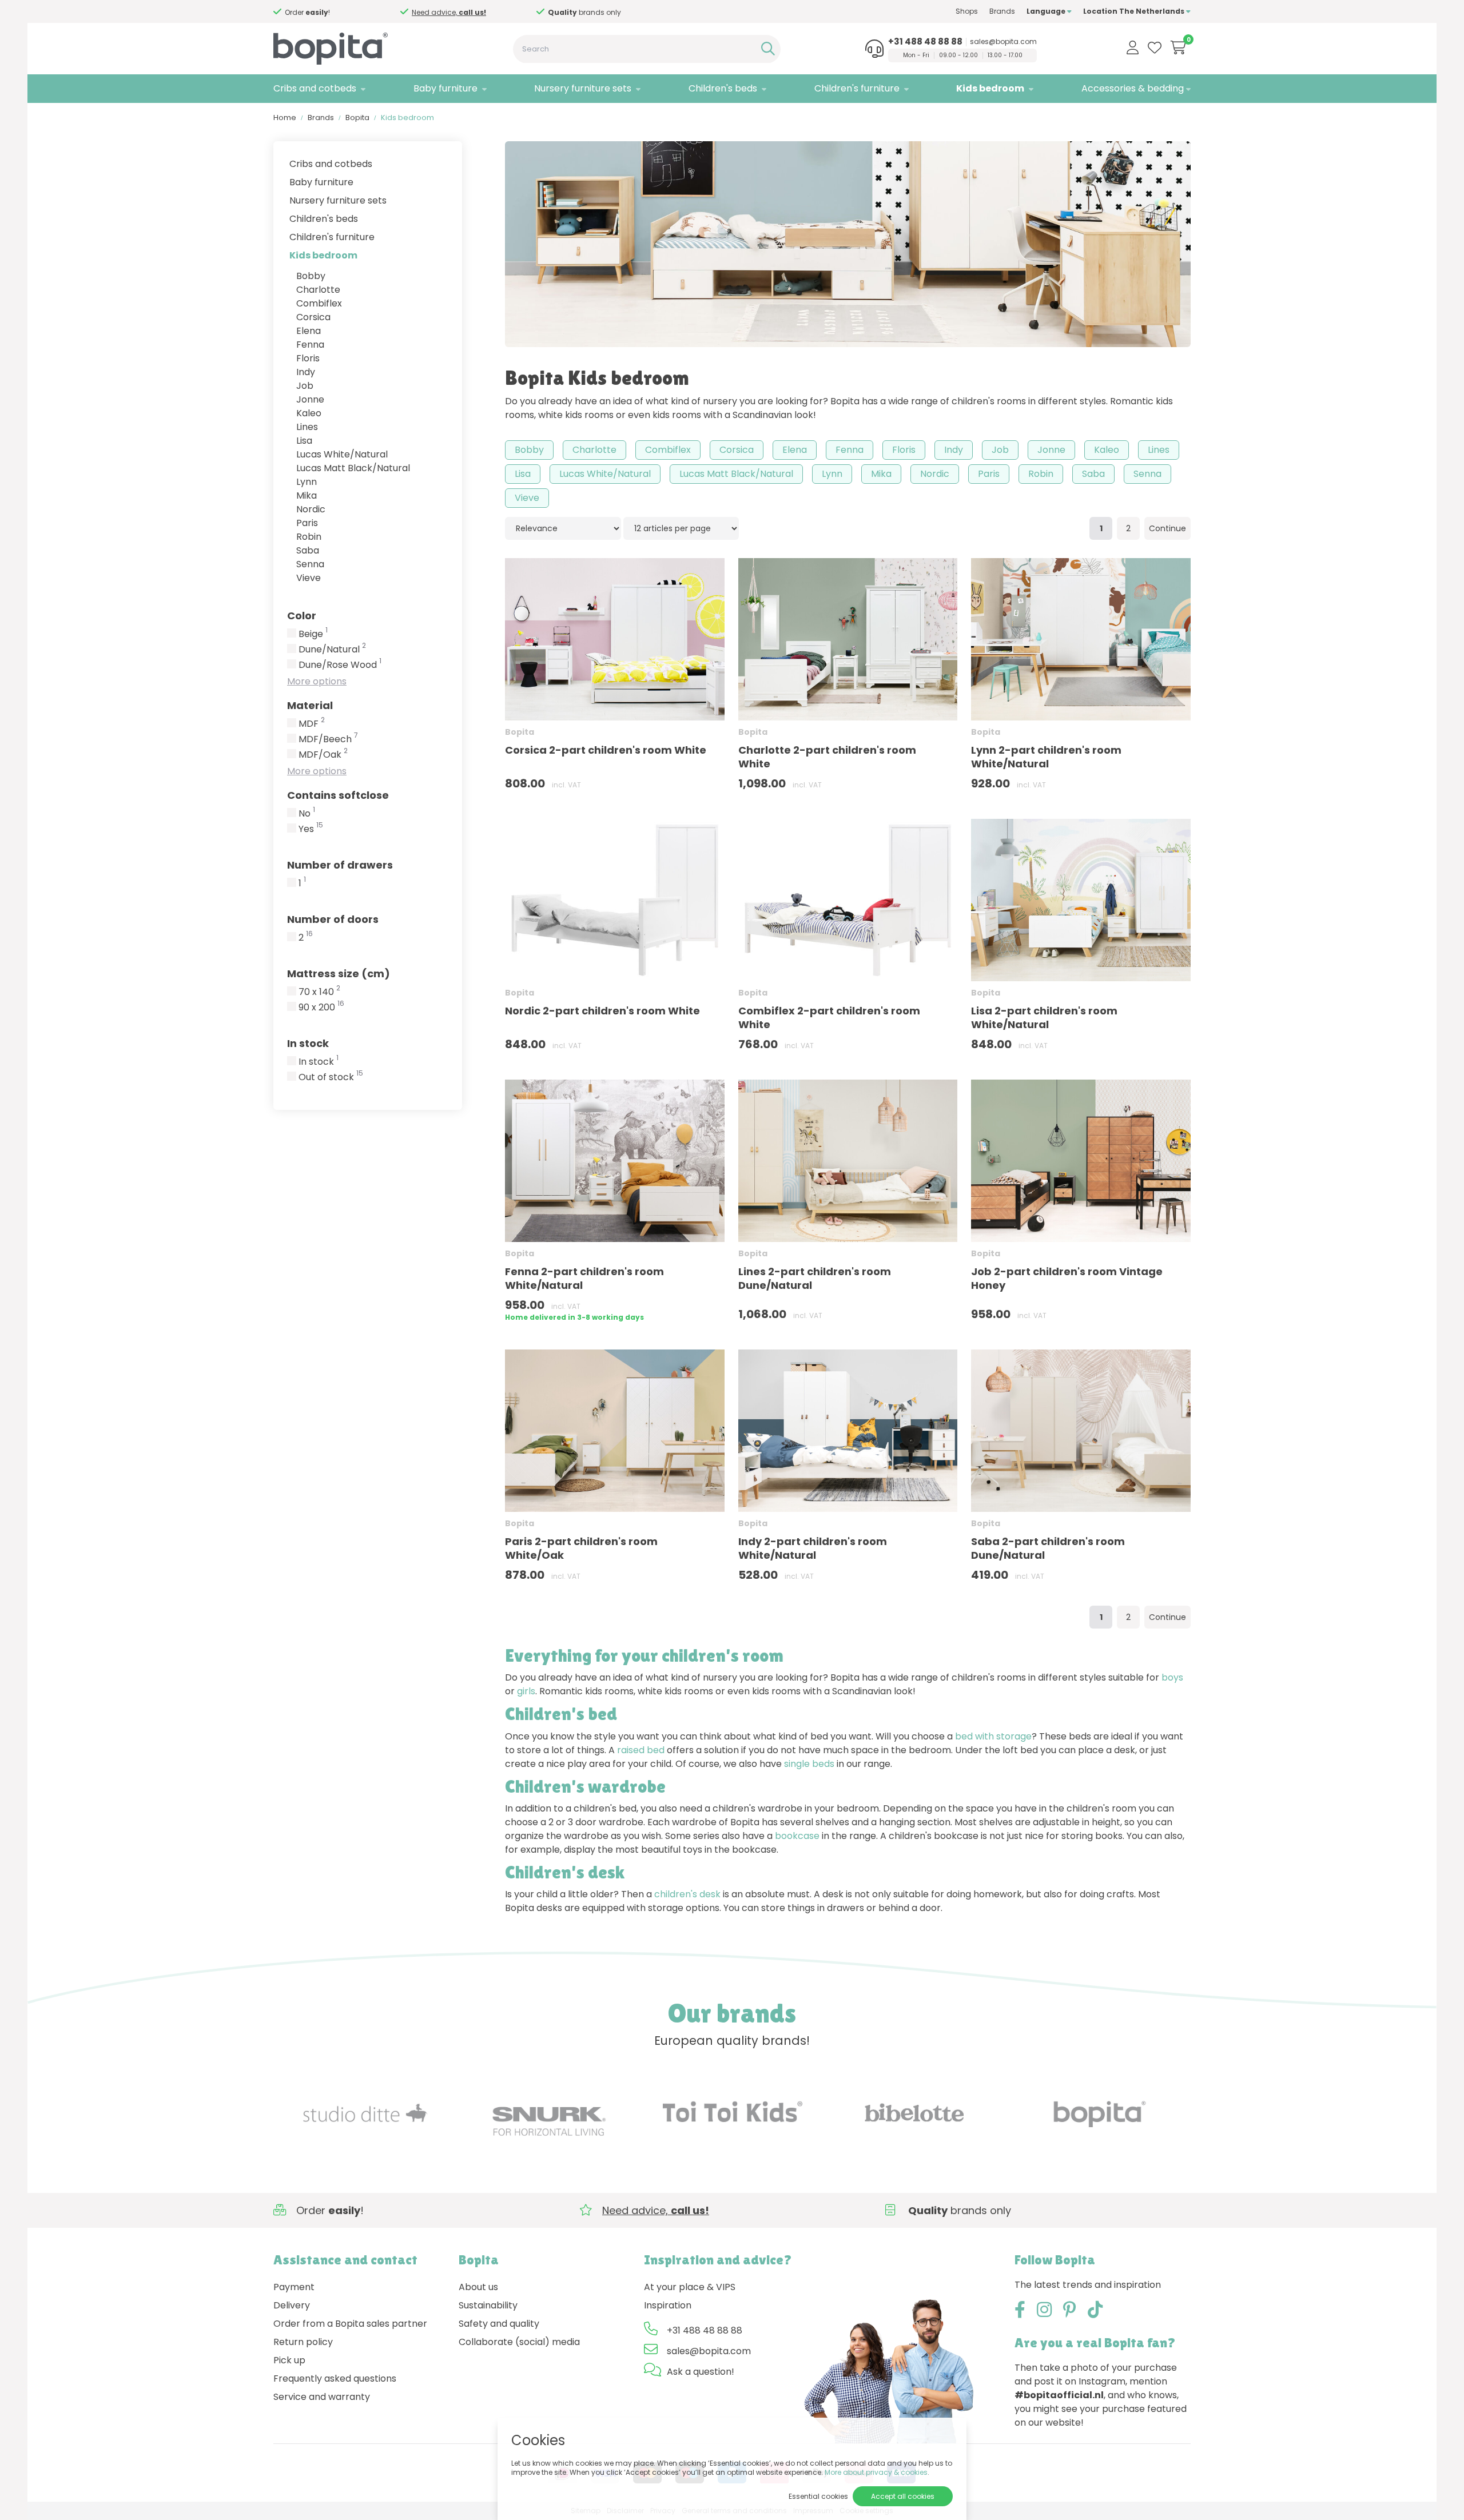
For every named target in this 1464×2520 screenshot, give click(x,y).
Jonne (310, 399)
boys (1172, 1677)
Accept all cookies (903, 2496)
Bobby (311, 276)
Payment (294, 2287)
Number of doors (333, 919)
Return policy (303, 2342)
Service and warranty (322, 2397)
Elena (309, 331)
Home (285, 118)
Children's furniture (857, 88)
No (307, 814)
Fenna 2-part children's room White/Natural (584, 1278)
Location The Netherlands (1135, 11)
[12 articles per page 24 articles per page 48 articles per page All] (681, 528)
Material (310, 705)
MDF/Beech (328, 739)
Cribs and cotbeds (315, 88)
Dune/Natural (332, 650)
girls (526, 1691)
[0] (1178, 47)
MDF (312, 724)
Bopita (357, 118)
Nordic (311, 509)
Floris (308, 358)
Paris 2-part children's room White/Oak (581, 1548)
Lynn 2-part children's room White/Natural (1046, 757)
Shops (967, 11)
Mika (307, 495)
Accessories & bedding (1133, 88)
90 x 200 (321, 1008)
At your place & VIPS (690, 2287)
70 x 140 (319, 992)
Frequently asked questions (335, 2378)
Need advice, (459, 12)
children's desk (687, 1894)
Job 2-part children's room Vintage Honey (1067, 1278)
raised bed (641, 1750)
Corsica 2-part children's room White (606, 750)
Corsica (313, 317)
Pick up (289, 2360)
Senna (310, 564)
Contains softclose (338, 795)
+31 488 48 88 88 (925, 42)
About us (478, 2287)
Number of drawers (340, 865)
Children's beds (723, 88)
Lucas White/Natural (342, 454)
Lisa (304, 441)
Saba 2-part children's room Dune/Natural (1048, 1548)
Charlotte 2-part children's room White (827, 757)
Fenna (310, 345)
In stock (308, 1043)
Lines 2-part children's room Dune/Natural (815, 1278)
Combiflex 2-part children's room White (829, 1018)
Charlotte (318, 290)
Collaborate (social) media (519, 2342)
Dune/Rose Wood (340, 665)
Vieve (309, 578)
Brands (1002, 11)
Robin (309, 537)
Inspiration (668, 2305)
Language (1047, 11)
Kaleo (309, 413)
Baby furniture (445, 88)
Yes (311, 829)
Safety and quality (499, 2324)
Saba (308, 550)
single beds (809, 1764)
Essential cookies (818, 2496)
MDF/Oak (323, 755)
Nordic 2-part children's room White (602, 1011)
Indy (306, 372)
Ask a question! (701, 2372)
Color (302, 616)
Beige (313, 634)
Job (305, 386)
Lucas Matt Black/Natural (353, 468)
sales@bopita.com (1003, 42)
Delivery (292, 2305)
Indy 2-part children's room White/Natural (813, 1548)
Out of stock (331, 1077)
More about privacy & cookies (876, 2472)
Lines (307, 427)
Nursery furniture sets (583, 88)
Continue (1167, 528)
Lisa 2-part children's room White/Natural (1044, 1018)
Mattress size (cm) (339, 974)
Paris (307, 523)
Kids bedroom (990, 88)
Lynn (307, 482)
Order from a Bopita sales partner (350, 2324)
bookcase (797, 1836)
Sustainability (488, 2305)
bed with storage (993, 1736)
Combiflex (319, 303)
